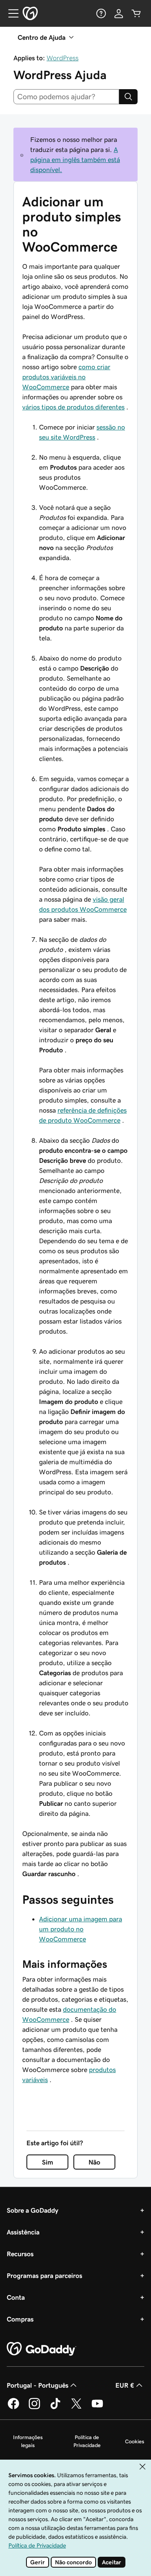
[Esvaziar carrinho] (136, 13)
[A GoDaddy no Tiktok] (55, 2408)
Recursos (20, 2254)
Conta (16, 2297)
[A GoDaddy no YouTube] (97, 2408)
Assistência (23, 2232)
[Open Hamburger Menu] (10, 13)
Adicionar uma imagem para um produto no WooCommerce (81, 1929)
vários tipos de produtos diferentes (73, 407)
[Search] (128, 97)
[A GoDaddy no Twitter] (76, 2408)
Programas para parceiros (44, 2275)
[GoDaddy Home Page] (42, 2349)
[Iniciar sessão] (119, 13)
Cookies (135, 2441)
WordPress (62, 58)
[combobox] (66, 97)
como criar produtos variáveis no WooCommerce (66, 377)
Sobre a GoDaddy (33, 2210)
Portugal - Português (38, 2385)
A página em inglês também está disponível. (75, 159)
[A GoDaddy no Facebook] (13, 2408)
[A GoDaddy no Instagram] (34, 2408)
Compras (20, 2319)
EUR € (125, 2385)
